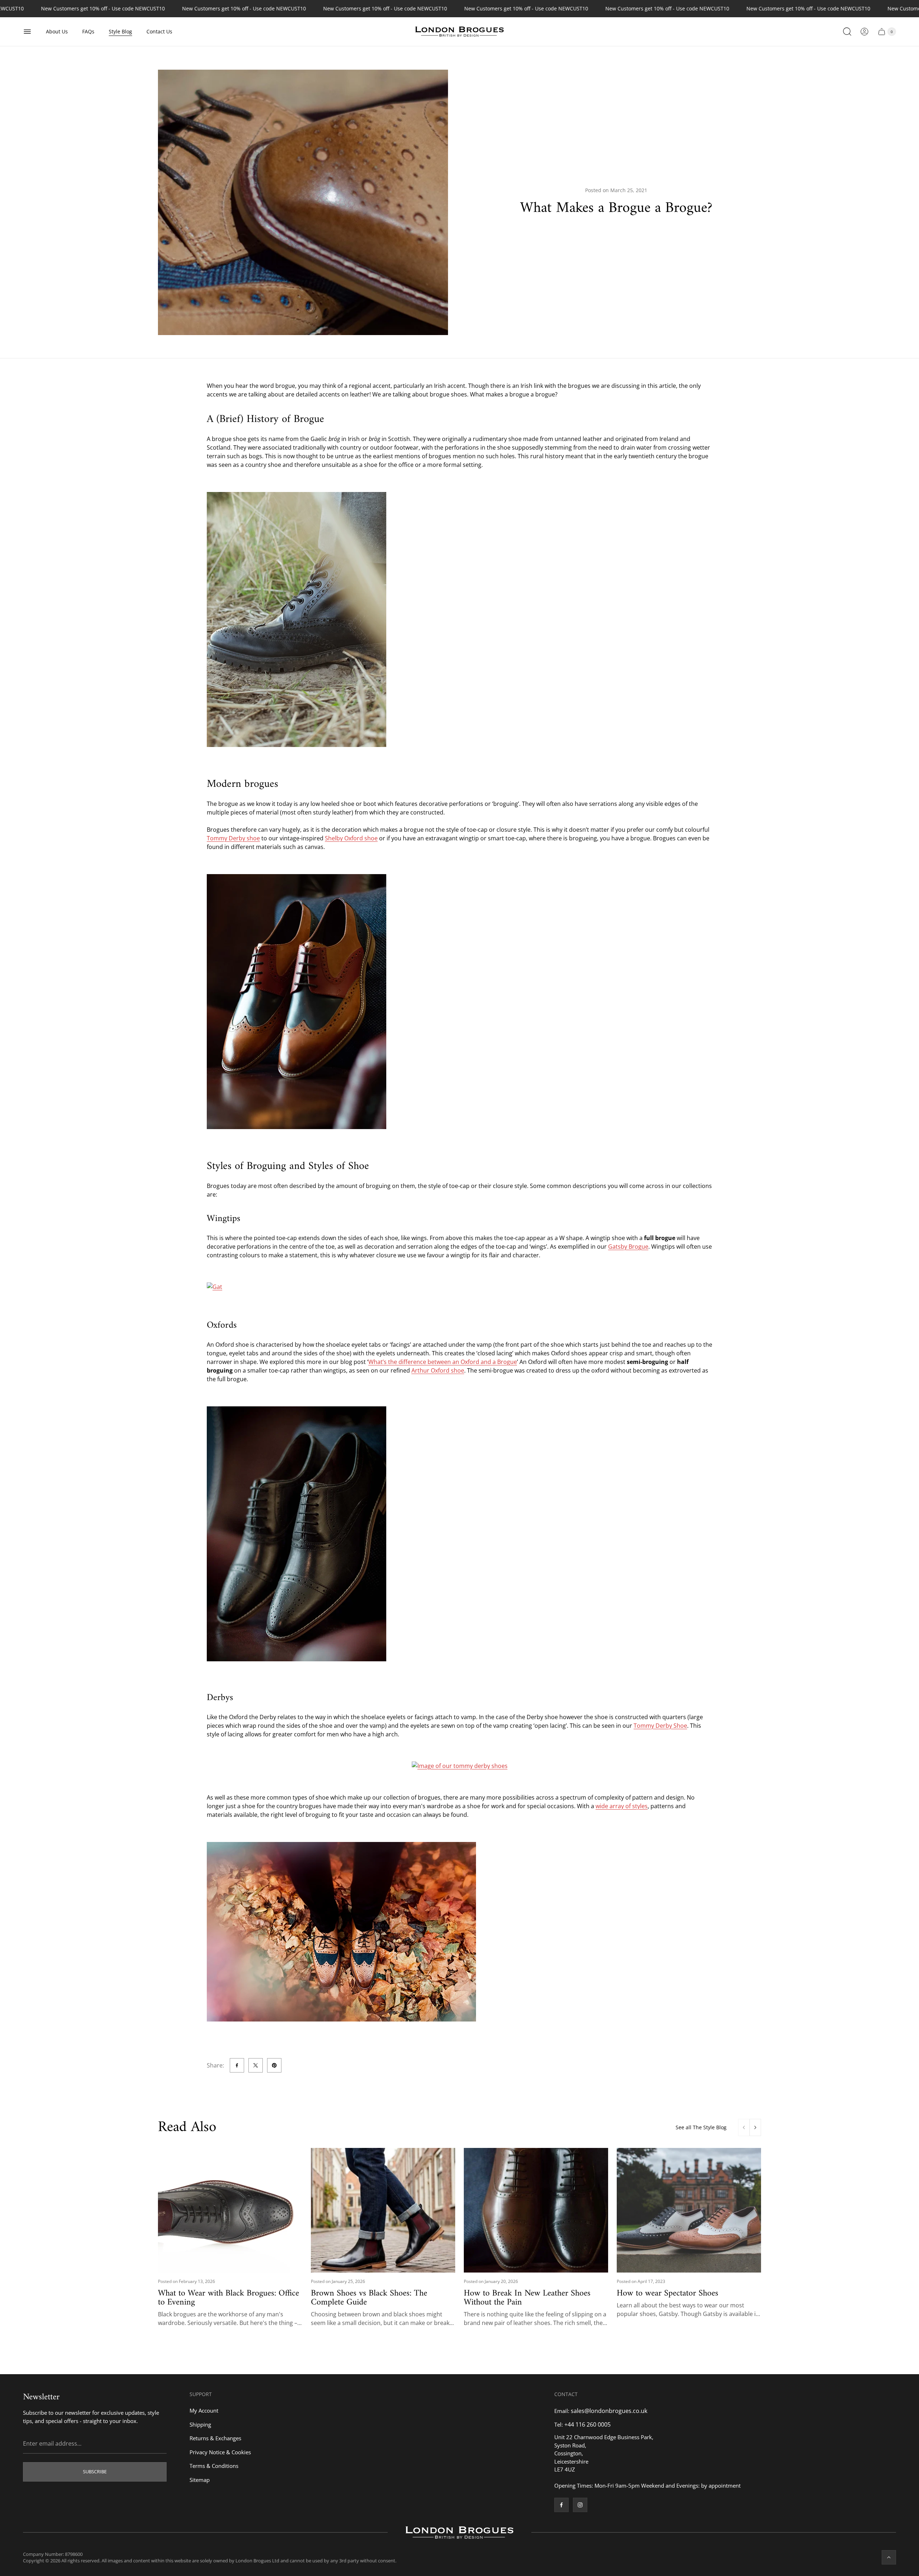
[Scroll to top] (889, 2557)
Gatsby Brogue (628, 1247)
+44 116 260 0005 (587, 2424)
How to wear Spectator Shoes (668, 2293)
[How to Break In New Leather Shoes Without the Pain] (536, 2210)
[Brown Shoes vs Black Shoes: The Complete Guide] (383, 2210)
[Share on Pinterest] (274, 2065)
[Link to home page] (459, 2533)
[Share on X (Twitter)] (256, 2065)
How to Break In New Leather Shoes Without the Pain (527, 2298)
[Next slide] (755, 2127)
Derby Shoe (671, 1726)
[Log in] (864, 32)
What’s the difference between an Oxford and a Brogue (443, 1362)
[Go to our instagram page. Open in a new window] (580, 2505)
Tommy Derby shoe (233, 838)
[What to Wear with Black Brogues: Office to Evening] (230, 2210)
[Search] (847, 32)
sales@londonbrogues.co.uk (609, 2411)
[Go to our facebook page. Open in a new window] (561, 2505)
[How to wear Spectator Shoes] (689, 2210)
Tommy (644, 1726)
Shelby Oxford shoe (351, 838)
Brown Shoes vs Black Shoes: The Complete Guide (369, 2298)
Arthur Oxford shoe (438, 1370)
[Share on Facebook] (237, 2065)
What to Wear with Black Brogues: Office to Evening (228, 2298)
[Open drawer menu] (27, 32)
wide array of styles (622, 1806)
